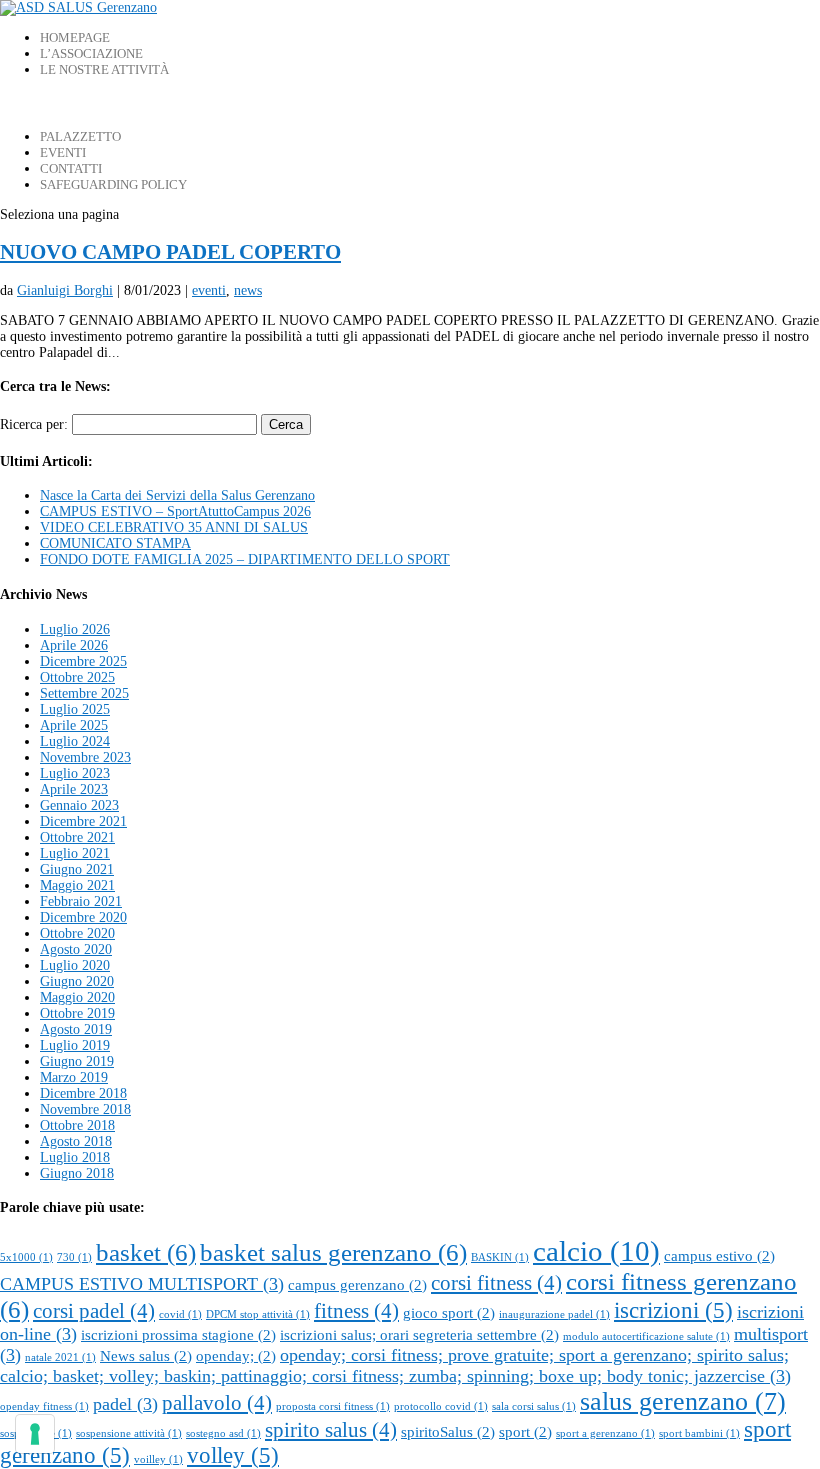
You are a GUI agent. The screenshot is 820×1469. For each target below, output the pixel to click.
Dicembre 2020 (83, 917)
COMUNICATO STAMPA (115, 543)
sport (525, 1431)
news (248, 290)
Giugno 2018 (77, 1173)
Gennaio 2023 (79, 805)
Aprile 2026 (74, 645)
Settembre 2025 (84, 693)
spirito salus (331, 1430)
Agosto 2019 (76, 1029)
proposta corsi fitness (333, 1406)
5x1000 (26, 1257)
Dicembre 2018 (83, 1093)
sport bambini (699, 1433)
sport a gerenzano (605, 1433)
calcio (596, 1251)
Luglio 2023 (75, 773)
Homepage (75, 37)
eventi (209, 290)
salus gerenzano (683, 1401)
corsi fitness (496, 1283)
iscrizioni (673, 1310)
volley (233, 1455)
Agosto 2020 (76, 949)
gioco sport (449, 1312)
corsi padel (94, 1311)
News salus (146, 1355)
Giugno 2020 (77, 981)
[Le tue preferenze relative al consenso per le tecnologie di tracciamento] (35, 1434)
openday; (236, 1355)
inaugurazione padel (554, 1314)
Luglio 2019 (75, 1045)
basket (146, 1252)
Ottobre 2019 (77, 1013)
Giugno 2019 (77, 1061)
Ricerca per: (34, 424)
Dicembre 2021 (83, 821)
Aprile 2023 (74, 789)
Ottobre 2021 (77, 837)
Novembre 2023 (85, 757)
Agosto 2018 (76, 1141)
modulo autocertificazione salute (646, 1336)
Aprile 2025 (74, 725)
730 (74, 1257)
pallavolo (217, 1403)
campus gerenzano (357, 1284)
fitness (356, 1311)
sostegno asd (223, 1433)
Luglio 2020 (75, 965)
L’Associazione (91, 53)
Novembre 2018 (85, 1109)
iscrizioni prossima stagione (178, 1334)
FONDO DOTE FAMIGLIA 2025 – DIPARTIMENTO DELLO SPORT (245, 559)
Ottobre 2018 (77, 1125)
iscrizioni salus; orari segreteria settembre (419, 1334)
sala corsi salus (534, 1406)
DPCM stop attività (258, 1314)
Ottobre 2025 (77, 677)
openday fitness (44, 1406)
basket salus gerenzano (333, 1252)
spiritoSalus (448, 1431)
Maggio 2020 (77, 997)
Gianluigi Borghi (65, 290)
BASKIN (500, 1257)
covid (180, 1314)
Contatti (71, 168)
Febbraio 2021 (81, 901)
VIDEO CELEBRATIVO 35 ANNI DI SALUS (174, 527)
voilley (158, 1459)
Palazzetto (80, 136)
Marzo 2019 (74, 1077)
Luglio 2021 (75, 853)
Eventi (63, 152)
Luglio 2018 (75, 1157)
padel (125, 1404)
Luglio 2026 (75, 629)
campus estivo (719, 1255)
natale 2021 (60, 1357)
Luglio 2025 (75, 709)
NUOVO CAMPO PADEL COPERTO (170, 252)
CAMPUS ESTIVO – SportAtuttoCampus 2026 (175, 511)
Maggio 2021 (77, 885)
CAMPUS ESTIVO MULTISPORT (142, 1284)
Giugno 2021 (77, 869)
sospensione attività (129, 1433)
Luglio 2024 (75, 741)
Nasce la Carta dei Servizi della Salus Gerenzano (177, 495)
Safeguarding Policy (113, 184)
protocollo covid (441, 1406)
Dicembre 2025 (83, 661)
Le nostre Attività (104, 69)
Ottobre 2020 (77, 933)
